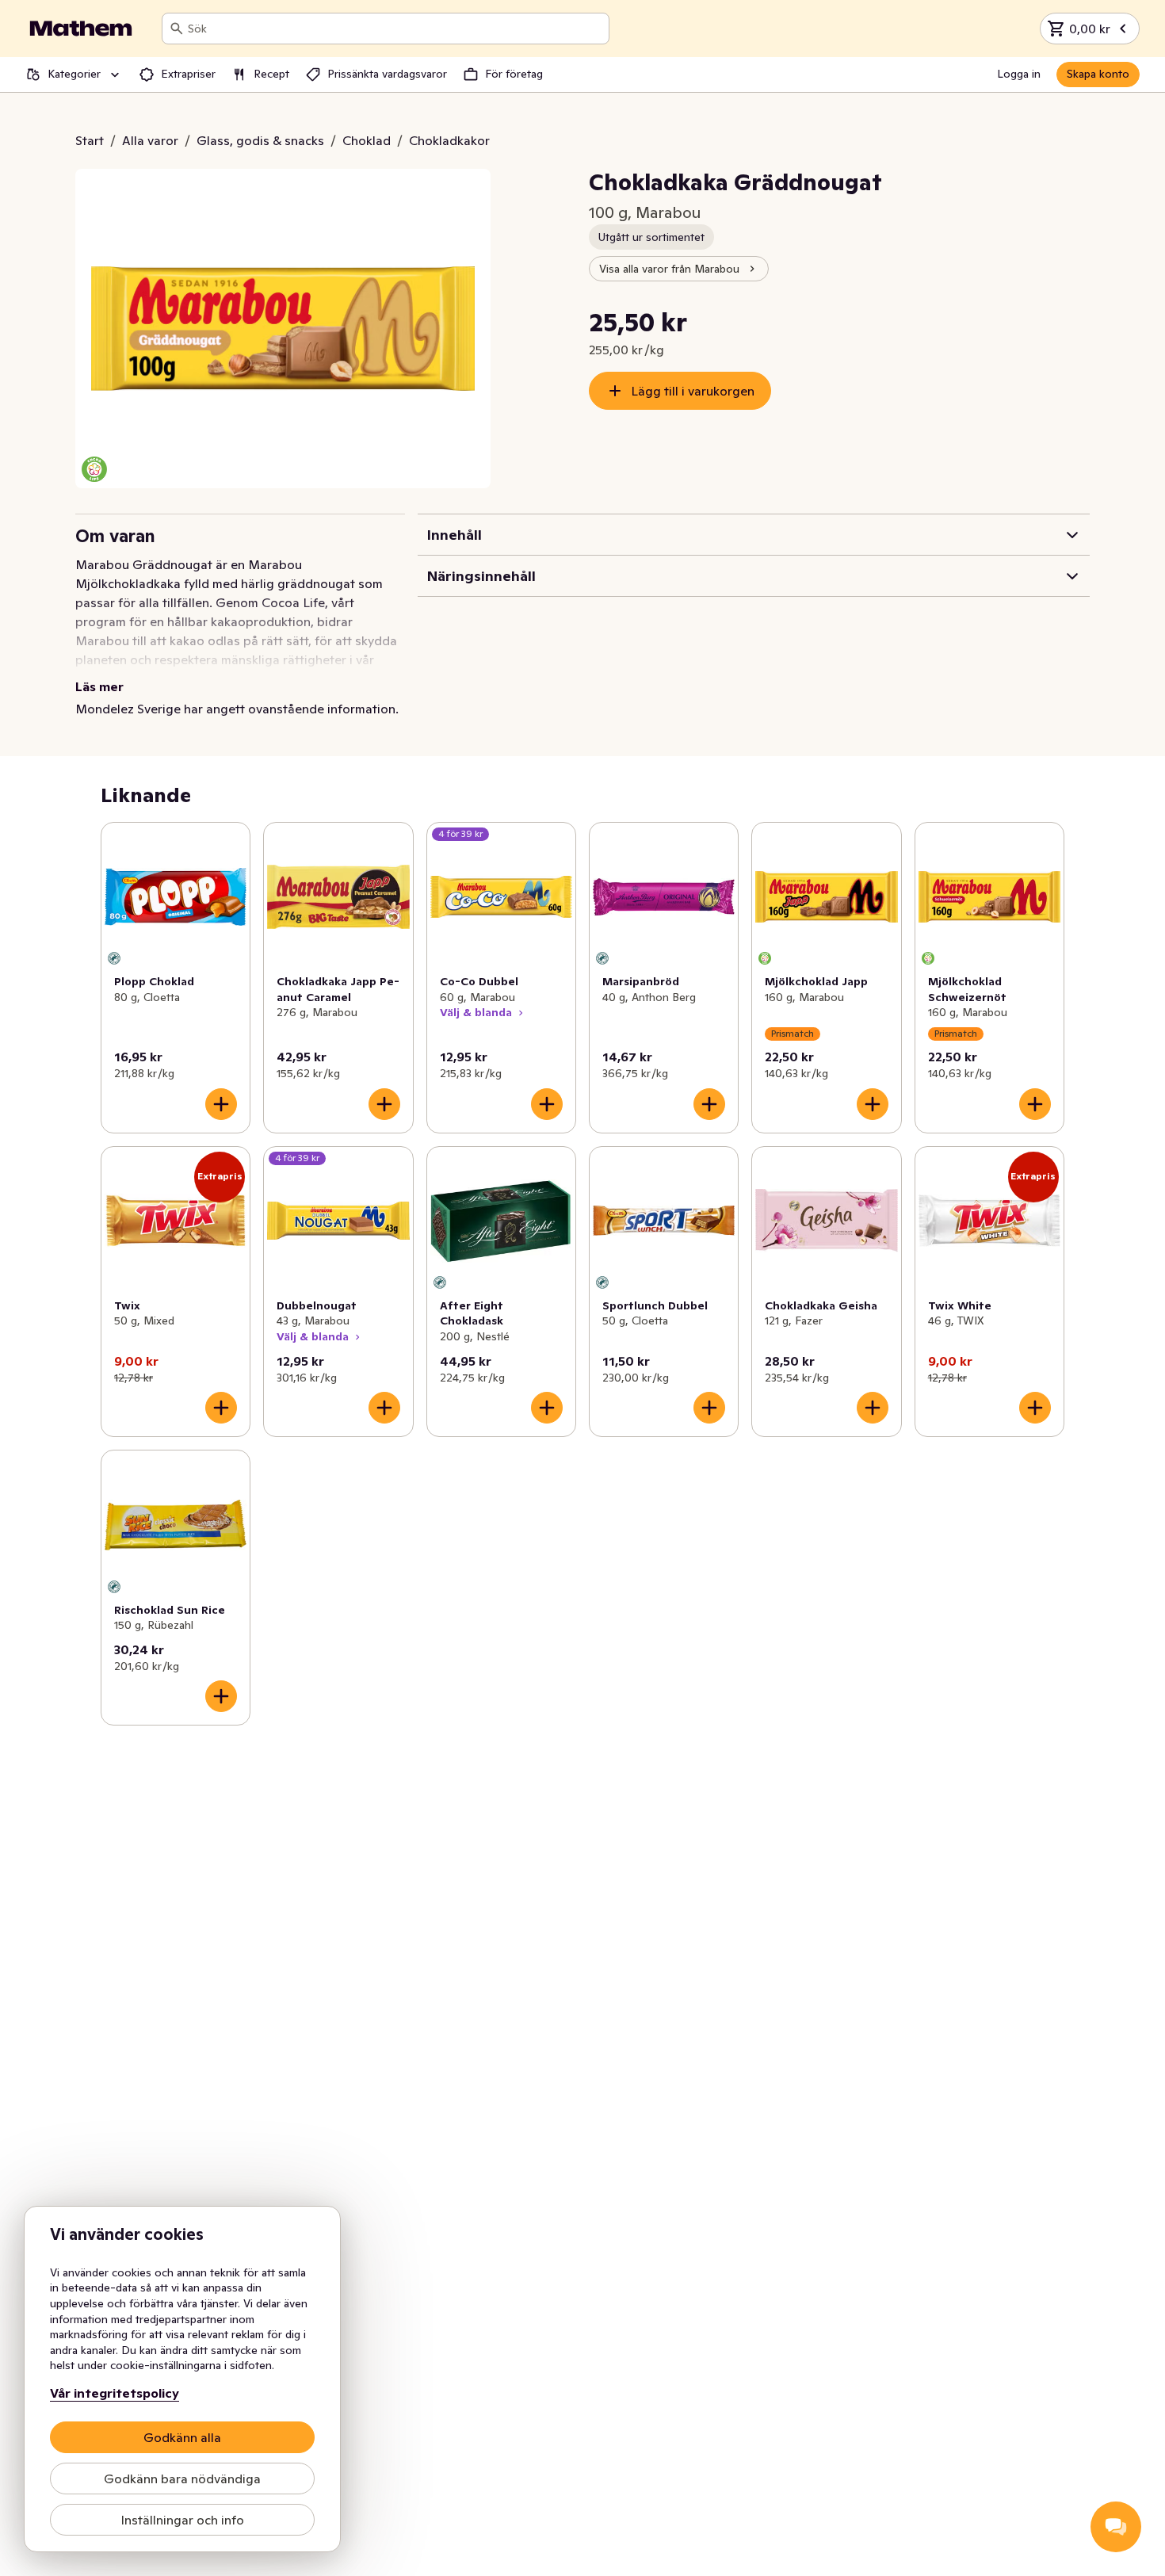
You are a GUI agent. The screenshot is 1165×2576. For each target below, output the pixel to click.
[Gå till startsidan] (81, 29)
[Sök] (177, 29)
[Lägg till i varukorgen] (221, 1104)
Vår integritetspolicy (115, 2393)
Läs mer (99, 686)
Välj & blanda (476, 1012)
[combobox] (395, 29)
